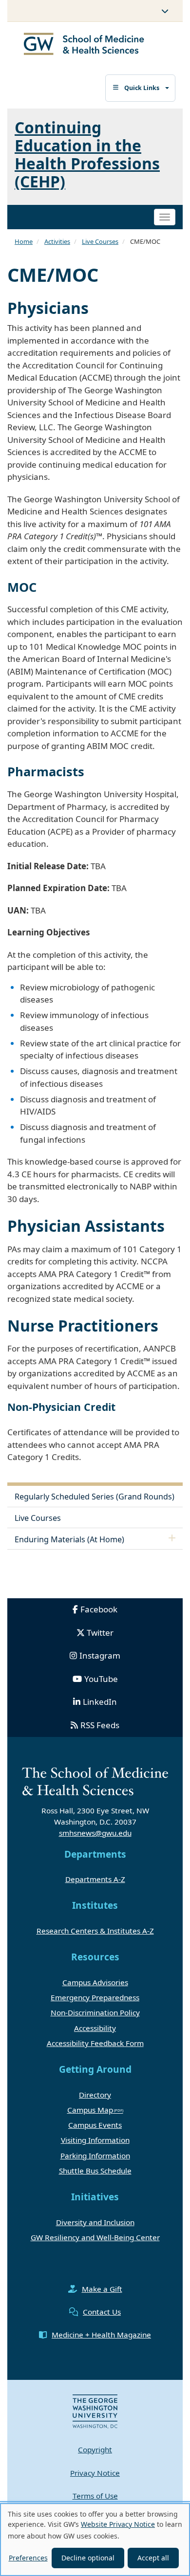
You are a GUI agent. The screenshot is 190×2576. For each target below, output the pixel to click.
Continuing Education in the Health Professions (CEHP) (87, 155)
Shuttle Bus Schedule (95, 2171)
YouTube (101, 1679)
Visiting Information (95, 2140)
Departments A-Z (95, 1879)
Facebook (99, 1609)
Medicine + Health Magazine (101, 2335)
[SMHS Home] (84, 45)
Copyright (95, 2449)
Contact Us (102, 2312)
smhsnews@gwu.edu (95, 1833)
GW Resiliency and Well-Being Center (95, 2237)
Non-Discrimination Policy (95, 2012)
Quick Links (142, 88)
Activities (57, 241)
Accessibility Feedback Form (95, 2043)
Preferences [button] (28, 2558)
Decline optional (88, 2558)
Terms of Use (95, 2496)
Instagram (100, 1655)
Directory (95, 2095)
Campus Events (95, 2125)
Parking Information (95, 2156)
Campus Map (90, 2110)
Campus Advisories (95, 1982)
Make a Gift (102, 2289)
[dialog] (95, 2539)
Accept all (153, 2558)
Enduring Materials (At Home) (69, 1539)
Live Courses (100, 241)
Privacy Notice (95, 2473)
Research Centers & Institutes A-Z (95, 1931)
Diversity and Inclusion (95, 2222)
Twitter (100, 1633)
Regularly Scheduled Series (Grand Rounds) (95, 1497)
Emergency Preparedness (95, 1997)
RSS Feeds (100, 1725)
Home (24, 241)
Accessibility (95, 2028)
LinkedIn (100, 1702)
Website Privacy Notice (118, 2524)
